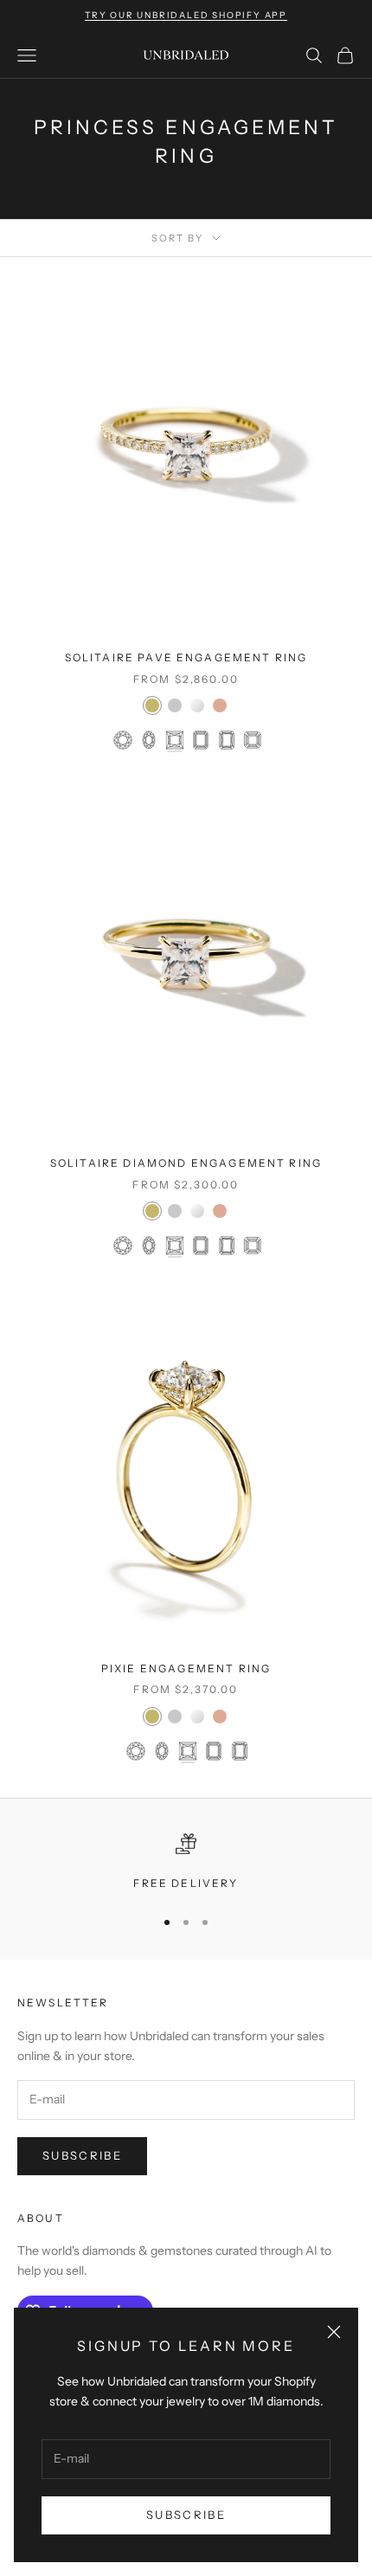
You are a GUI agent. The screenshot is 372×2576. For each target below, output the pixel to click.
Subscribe (186, 2515)
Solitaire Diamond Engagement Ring (186, 1163)
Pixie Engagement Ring (186, 1668)
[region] (186, 1863)
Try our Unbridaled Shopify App (186, 15)
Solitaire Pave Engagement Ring (186, 657)
